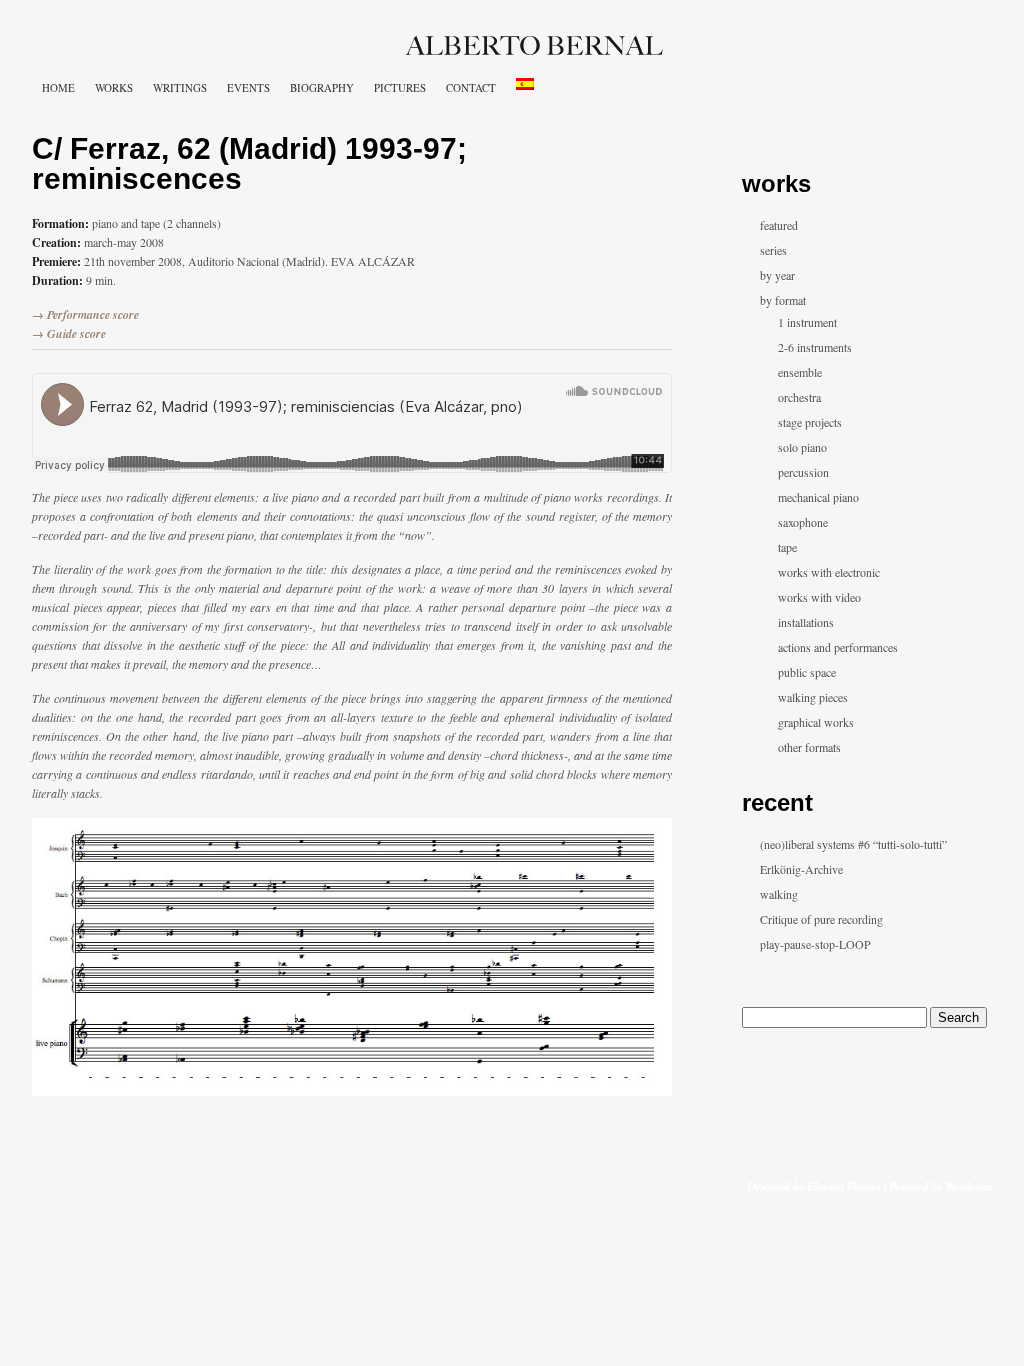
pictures (400, 87)
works (114, 87)
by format (783, 300)
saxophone (803, 522)
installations (806, 622)
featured (779, 225)
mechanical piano (818, 497)
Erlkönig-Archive (801, 869)
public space (807, 672)
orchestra (799, 397)
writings (180, 87)
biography (322, 87)
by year (777, 275)
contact (471, 87)
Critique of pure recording (821, 919)
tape (787, 547)
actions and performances (838, 647)
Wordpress (968, 1185)
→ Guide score (69, 333)
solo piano (802, 447)
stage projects (810, 422)
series (773, 250)
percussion (803, 472)
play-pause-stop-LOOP (815, 944)
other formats (809, 747)
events (248, 87)
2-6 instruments (815, 347)
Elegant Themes (843, 1185)
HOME (58, 87)
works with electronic (829, 572)
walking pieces (813, 697)
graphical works (816, 722)
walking (779, 894)
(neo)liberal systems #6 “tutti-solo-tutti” (853, 844)
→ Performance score (85, 314)
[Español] (525, 84)
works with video (819, 597)
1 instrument (807, 322)
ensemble (800, 372)
